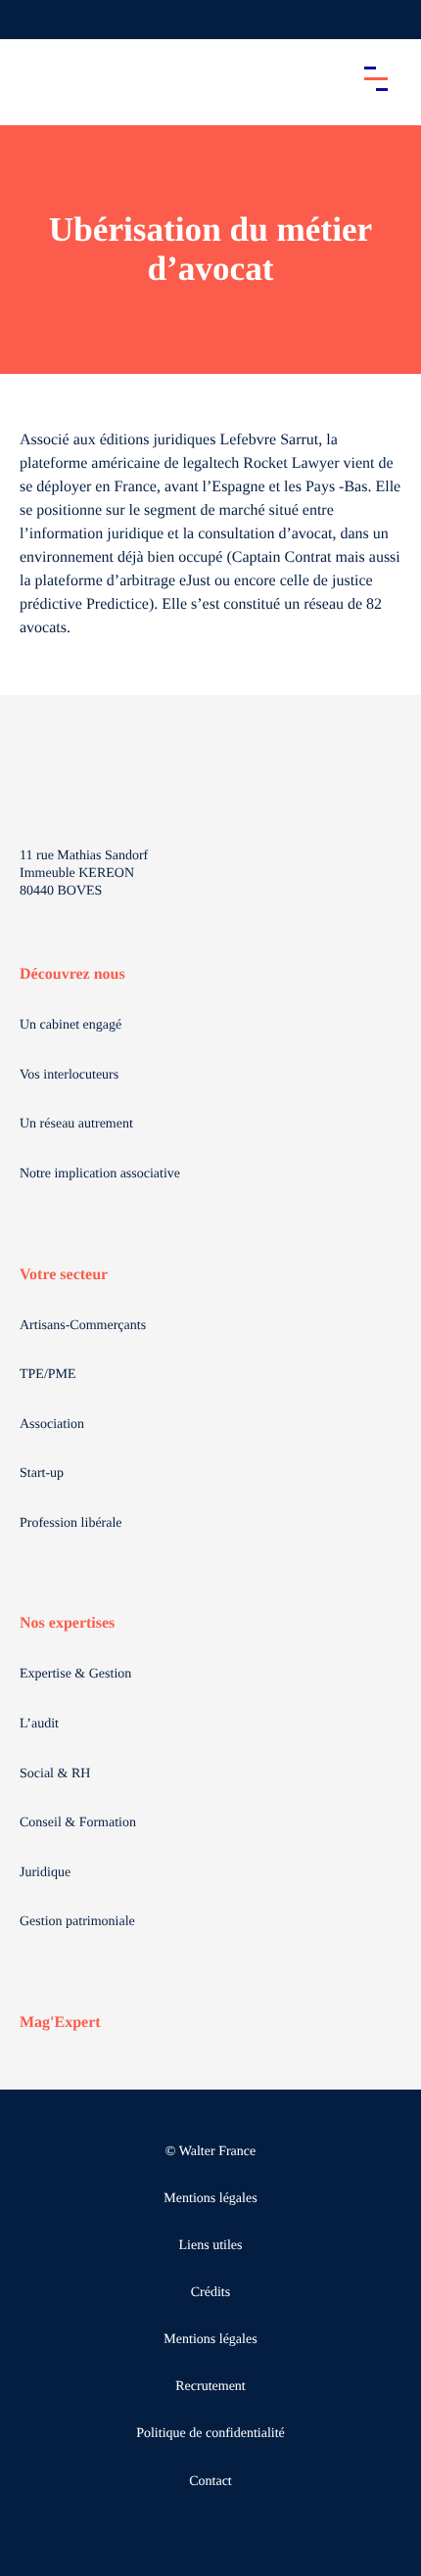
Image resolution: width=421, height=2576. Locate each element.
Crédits (210, 2293)
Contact (210, 2482)
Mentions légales (210, 2199)
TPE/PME (48, 1375)
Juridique (45, 1873)
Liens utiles (211, 2246)
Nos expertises (67, 1623)
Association (52, 1425)
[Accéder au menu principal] (376, 78)
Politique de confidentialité (210, 2434)
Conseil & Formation (78, 1823)
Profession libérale (71, 1523)
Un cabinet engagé (70, 1025)
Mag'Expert (60, 2023)
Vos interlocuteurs (69, 1075)
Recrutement (210, 2387)
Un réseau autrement (76, 1124)
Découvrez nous (72, 974)
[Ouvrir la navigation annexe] (31, 20)
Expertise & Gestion (75, 1674)
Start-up (42, 1473)
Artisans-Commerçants (83, 1326)
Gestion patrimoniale (77, 1922)
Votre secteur (64, 1275)
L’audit (39, 1724)
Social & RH (55, 1774)
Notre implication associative (100, 1174)
